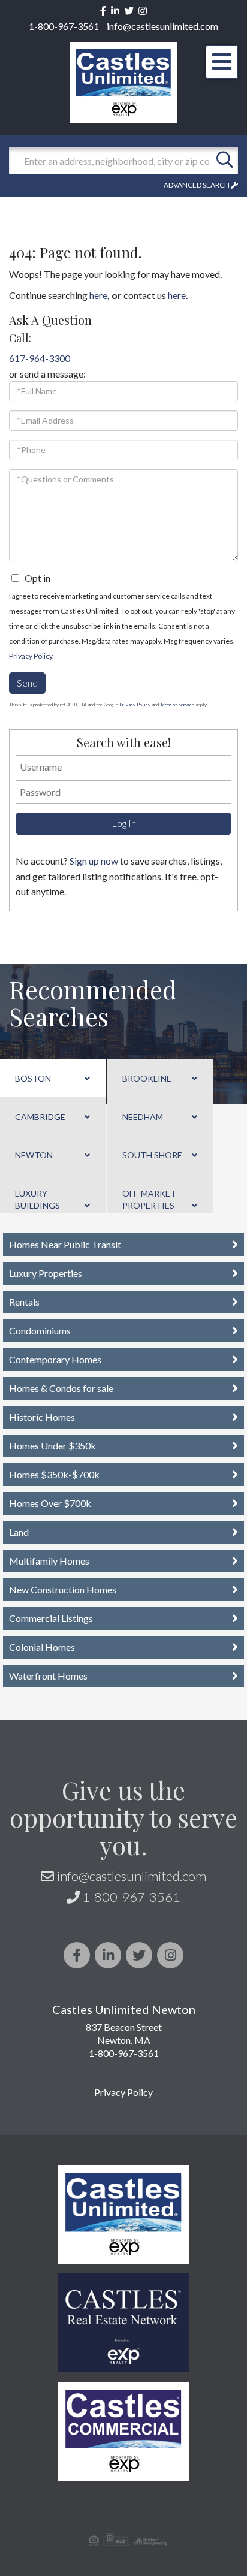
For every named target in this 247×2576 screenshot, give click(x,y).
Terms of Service (177, 705)
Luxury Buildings (37, 1199)
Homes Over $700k (50, 1503)
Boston (33, 1078)
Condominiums (40, 1331)
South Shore (152, 1155)
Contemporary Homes (55, 1359)
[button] (225, 161)
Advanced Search (197, 185)
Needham (143, 1117)
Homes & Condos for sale (61, 1388)
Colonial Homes (42, 1647)
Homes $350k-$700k (54, 1474)
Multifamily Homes (49, 1561)
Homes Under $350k (52, 1446)
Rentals (24, 1302)
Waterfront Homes (48, 1676)
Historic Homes (42, 1417)
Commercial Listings (51, 1618)
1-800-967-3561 (64, 26)
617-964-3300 (40, 358)
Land (19, 1532)
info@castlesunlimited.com (162, 26)
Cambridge (40, 1117)
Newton (34, 1155)
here (98, 295)
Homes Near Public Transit (65, 1244)
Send (27, 683)
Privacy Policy (31, 656)
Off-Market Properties (149, 1199)
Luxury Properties (46, 1273)
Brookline (147, 1078)
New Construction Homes (63, 1589)
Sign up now (94, 861)
